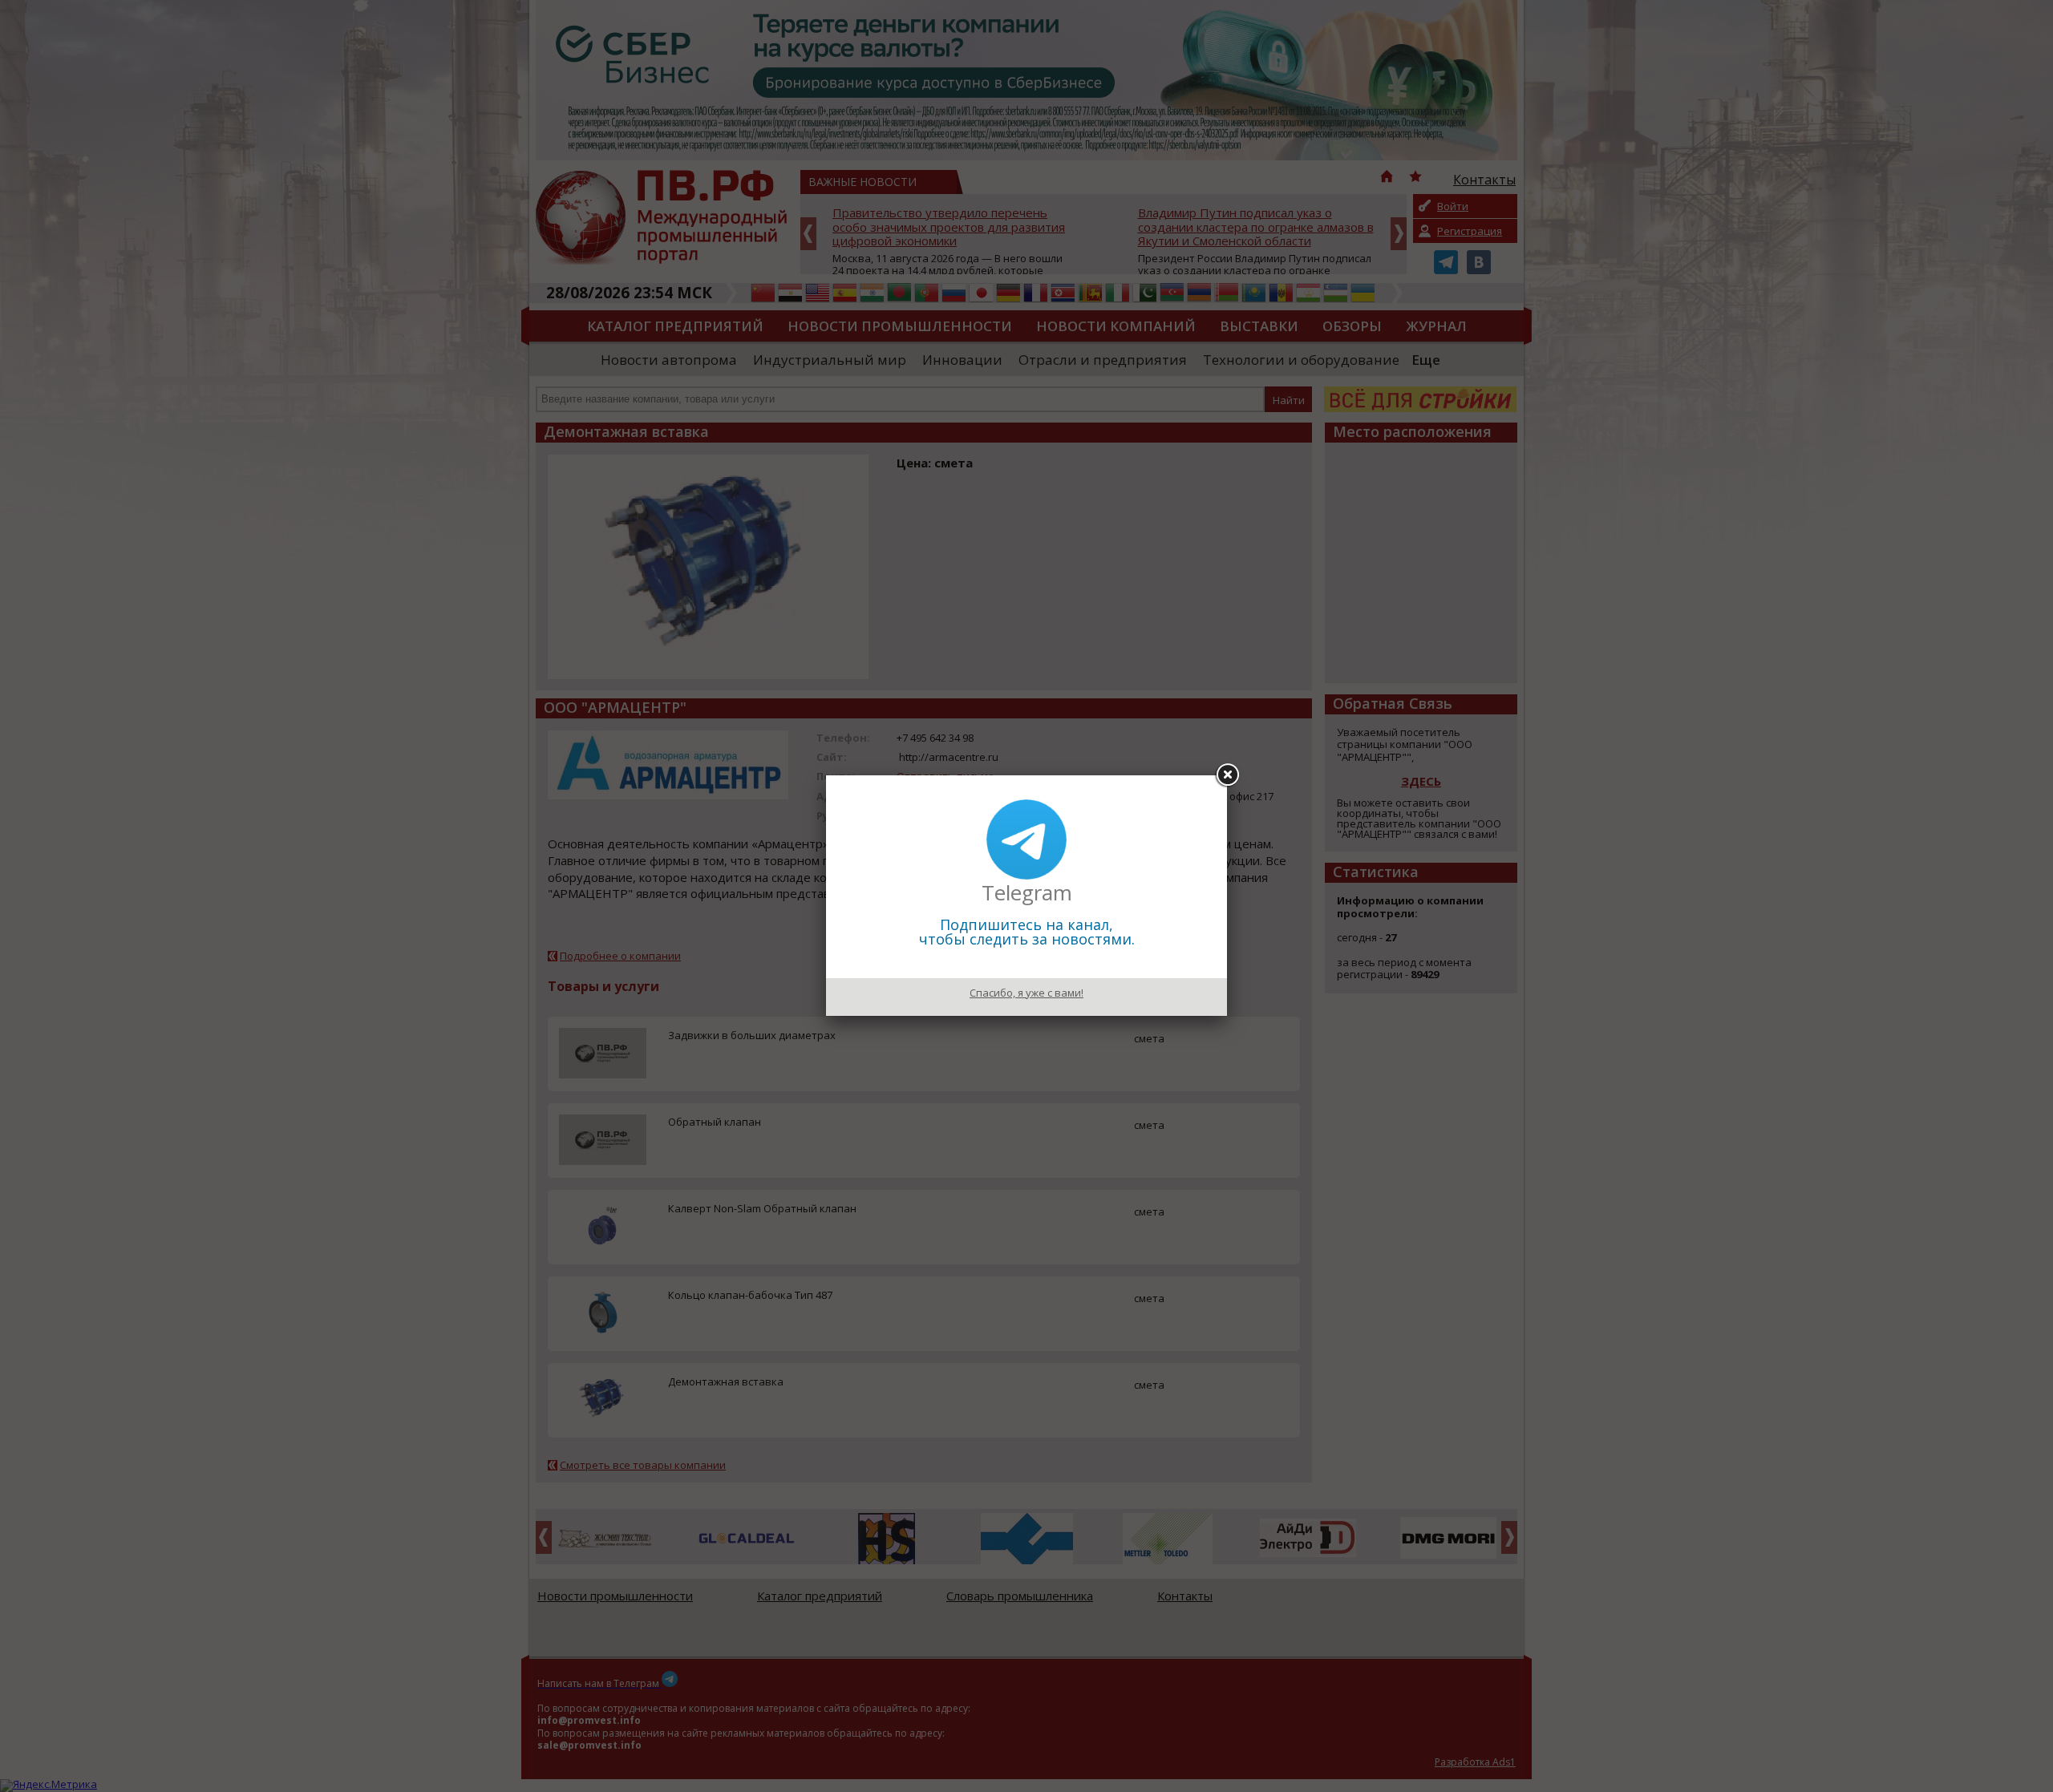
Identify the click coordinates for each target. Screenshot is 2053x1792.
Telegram (1027, 892)
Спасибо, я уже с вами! (1026, 993)
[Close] (1227, 775)
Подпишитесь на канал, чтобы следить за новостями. (1027, 932)
